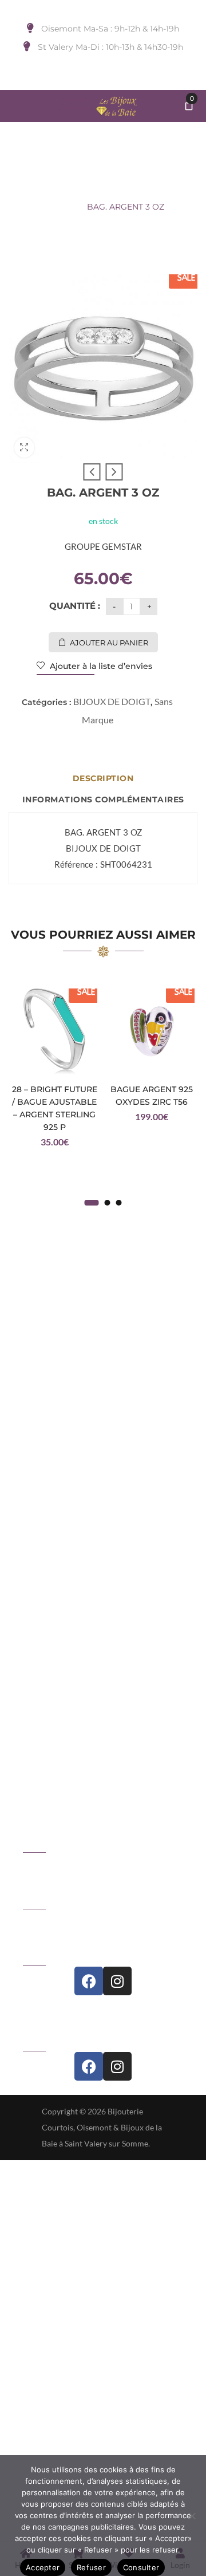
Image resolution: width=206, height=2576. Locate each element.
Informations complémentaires (103, 799)
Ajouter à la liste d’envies (100, 666)
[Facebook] (89, 1981)
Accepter (43, 2567)
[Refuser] (192, 2516)
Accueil (42, 187)
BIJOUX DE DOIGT (108, 187)
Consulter (141, 2567)
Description (103, 778)
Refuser (91, 2567)
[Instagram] (117, 1981)
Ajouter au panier (109, 643)
